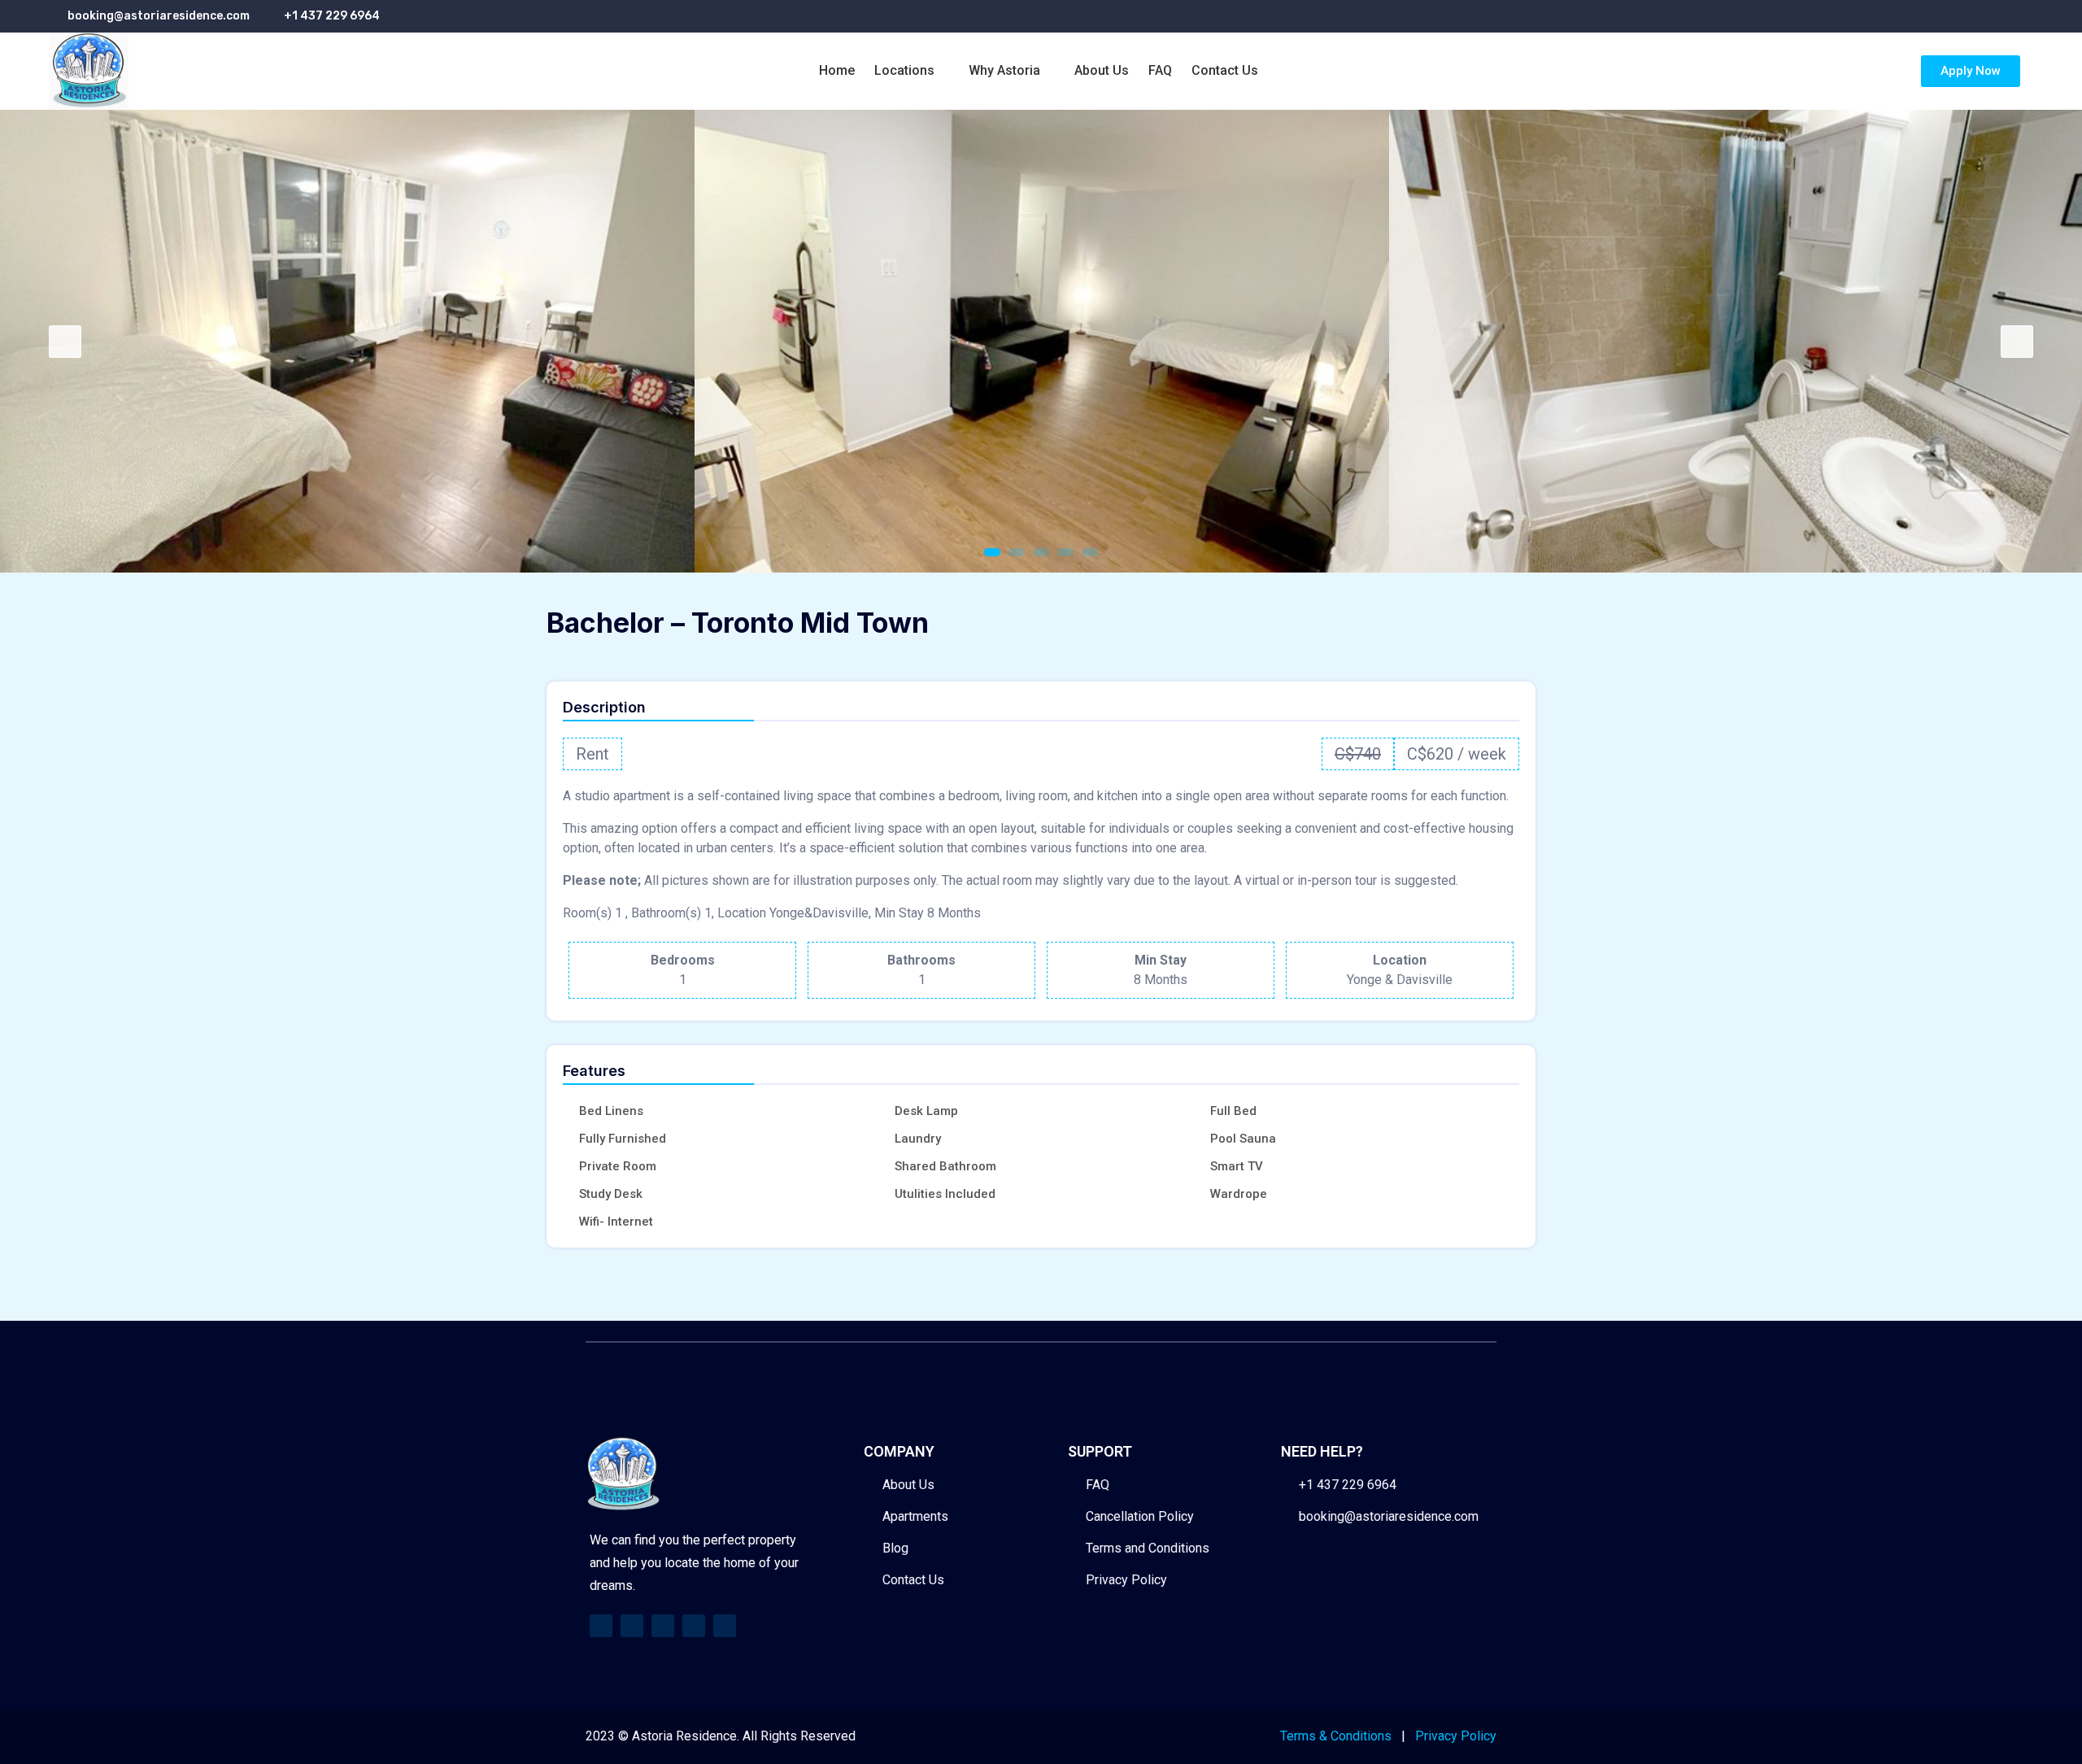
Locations (904, 70)
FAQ (1160, 70)
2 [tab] (1017, 552)
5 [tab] (1090, 552)
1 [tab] (992, 552)
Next (2017, 342)
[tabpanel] (347, 342)
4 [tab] (1065, 552)
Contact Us (1225, 70)
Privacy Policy (1456, 1736)
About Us (1102, 70)
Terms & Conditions (1336, 1736)
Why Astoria (1004, 70)
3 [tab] (1041, 552)
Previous (65, 342)
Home (837, 70)
